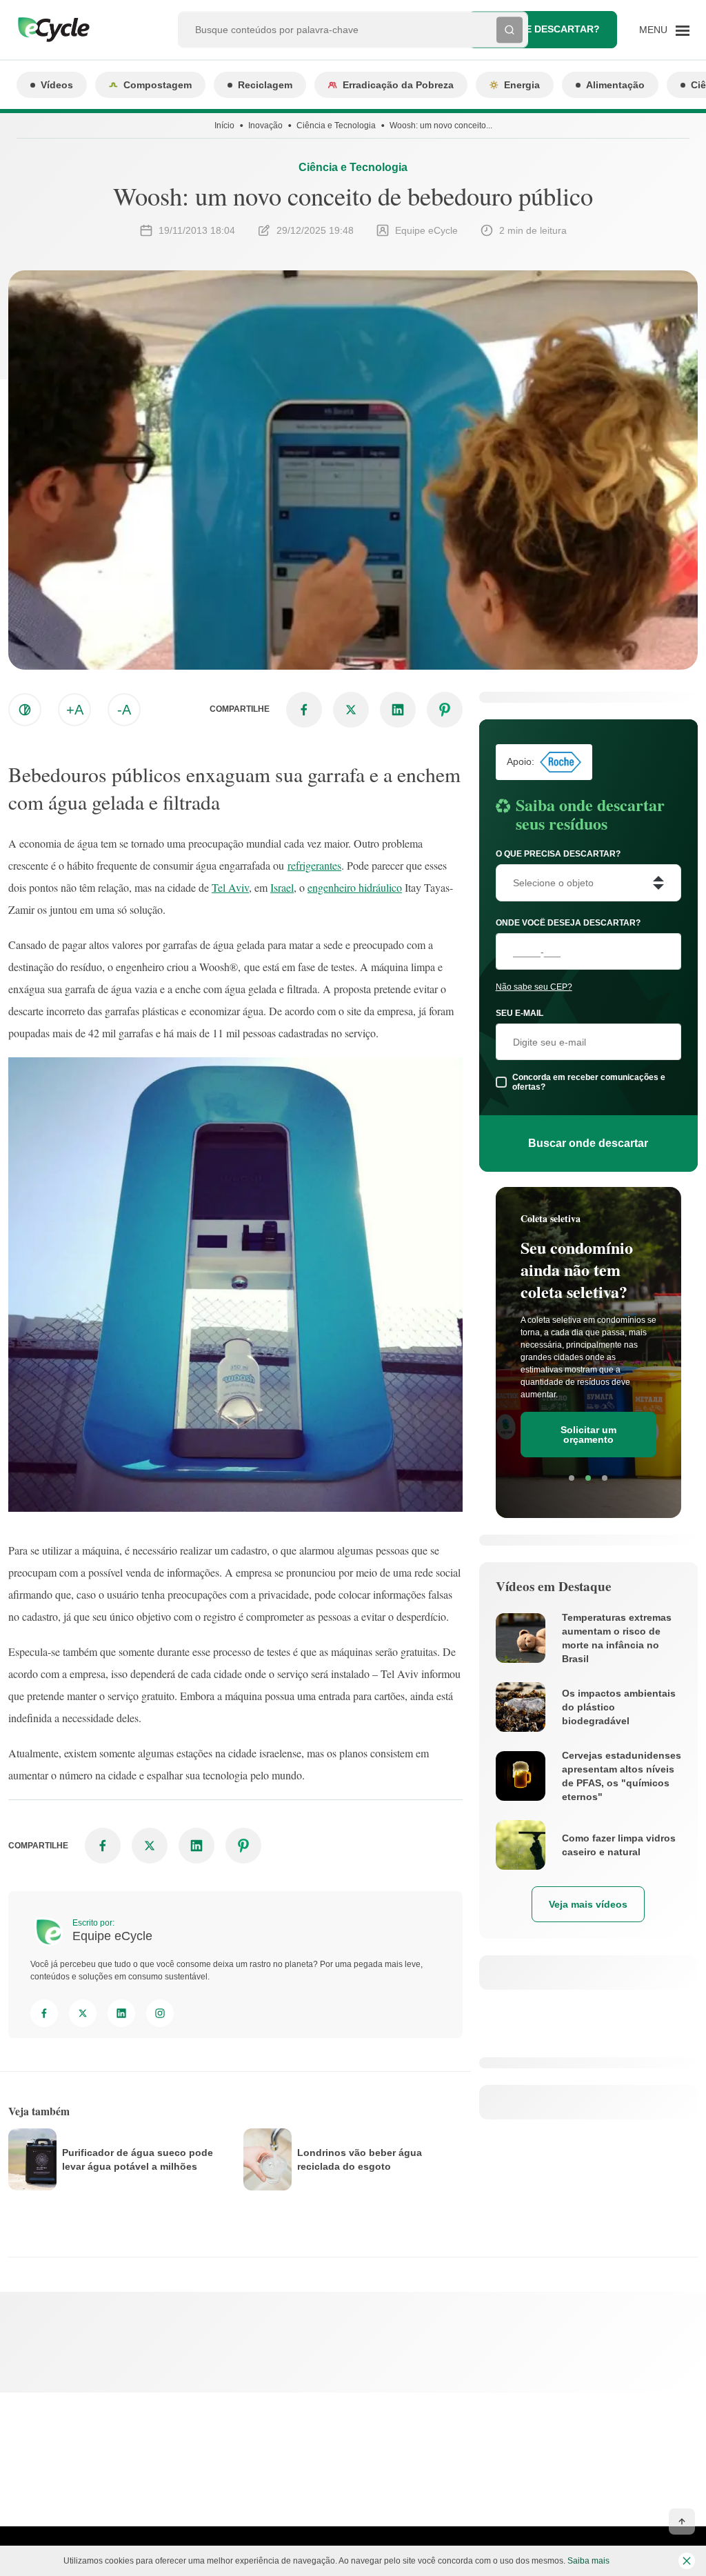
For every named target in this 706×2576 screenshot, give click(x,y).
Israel (282, 887)
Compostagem (158, 85)
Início (224, 126)
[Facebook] (44, 2013)
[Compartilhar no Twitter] (351, 710)
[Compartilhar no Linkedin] (398, 710)
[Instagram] (160, 2013)
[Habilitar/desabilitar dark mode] (25, 710)
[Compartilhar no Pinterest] (445, 710)
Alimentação (615, 85)
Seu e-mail (520, 1013)
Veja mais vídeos (588, 1904)
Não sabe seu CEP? (534, 987)
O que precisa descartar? (558, 854)
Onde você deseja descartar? (568, 923)
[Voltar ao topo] (682, 2522)
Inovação (265, 126)
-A (124, 710)
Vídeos (57, 85)
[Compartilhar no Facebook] (304, 710)
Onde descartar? (552, 29)
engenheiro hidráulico (355, 887)
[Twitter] (83, 2013)
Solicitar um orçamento (588, 1435)
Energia (522, 85)
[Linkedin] (121, 2013)
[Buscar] (510, 30)
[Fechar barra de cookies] (687, 2561)
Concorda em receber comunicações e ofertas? (589, 1082)
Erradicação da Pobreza (398, 85)
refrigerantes (314, 865)
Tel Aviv (230, 887)
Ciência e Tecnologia (336, 126)
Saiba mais (588, 2561)
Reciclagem (265, 85)
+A (75, 710)
